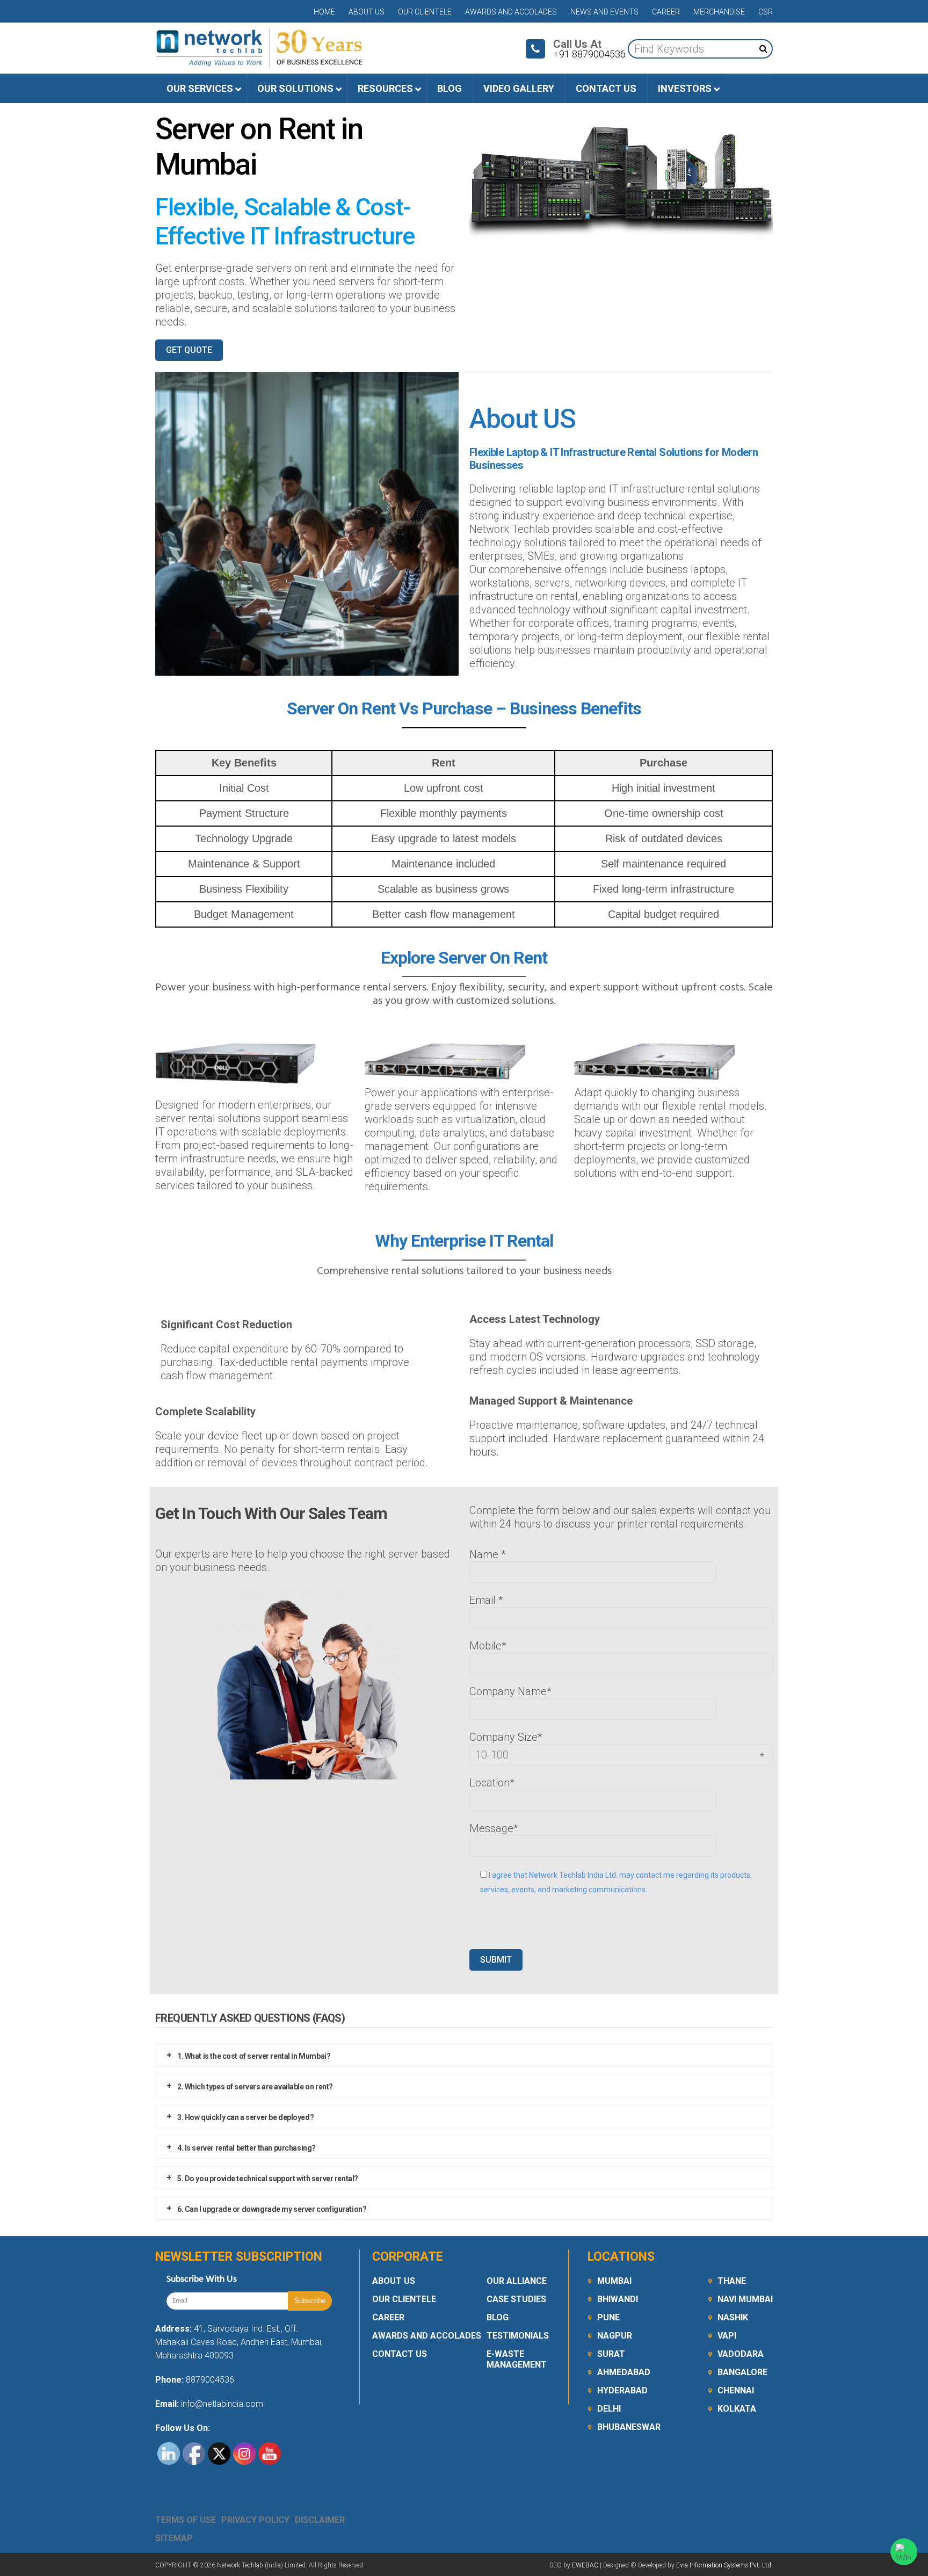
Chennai (736, 2390)
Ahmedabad (624, 2372)
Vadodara (741, 2354)
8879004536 (210, 2380)
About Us (367, 12)
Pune (608, 2317)
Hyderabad (622, 2390)
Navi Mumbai (745, 2299)
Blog (498, 2317)
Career (666, 12)
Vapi (727, 2336)
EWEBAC (585, 2565)
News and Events (604, 12)
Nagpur (615, 2336)
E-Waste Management (517, 2359)
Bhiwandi (618, 2299)
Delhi (609, 2409)
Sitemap (174, 2538)
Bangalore (742, 2372)
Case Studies (516, 2299)
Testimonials (518, 2336)
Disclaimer (320, 2520)
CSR (766, 12)
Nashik (733, 2317)
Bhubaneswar (629, 2427)
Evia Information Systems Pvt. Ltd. (724, 2565)
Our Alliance (517, 2281)
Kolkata (737, 2409)
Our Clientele (425, 12)
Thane (732, 2281)
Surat (611, 2354)
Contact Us (400, 2354)
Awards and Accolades (511, 12)
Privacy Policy (255, 2520)
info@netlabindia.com (221, 2404)
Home (324, 12)
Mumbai (614, 2281)
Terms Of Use (186, 2520)
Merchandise (719, 12)
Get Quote (189, 350)
